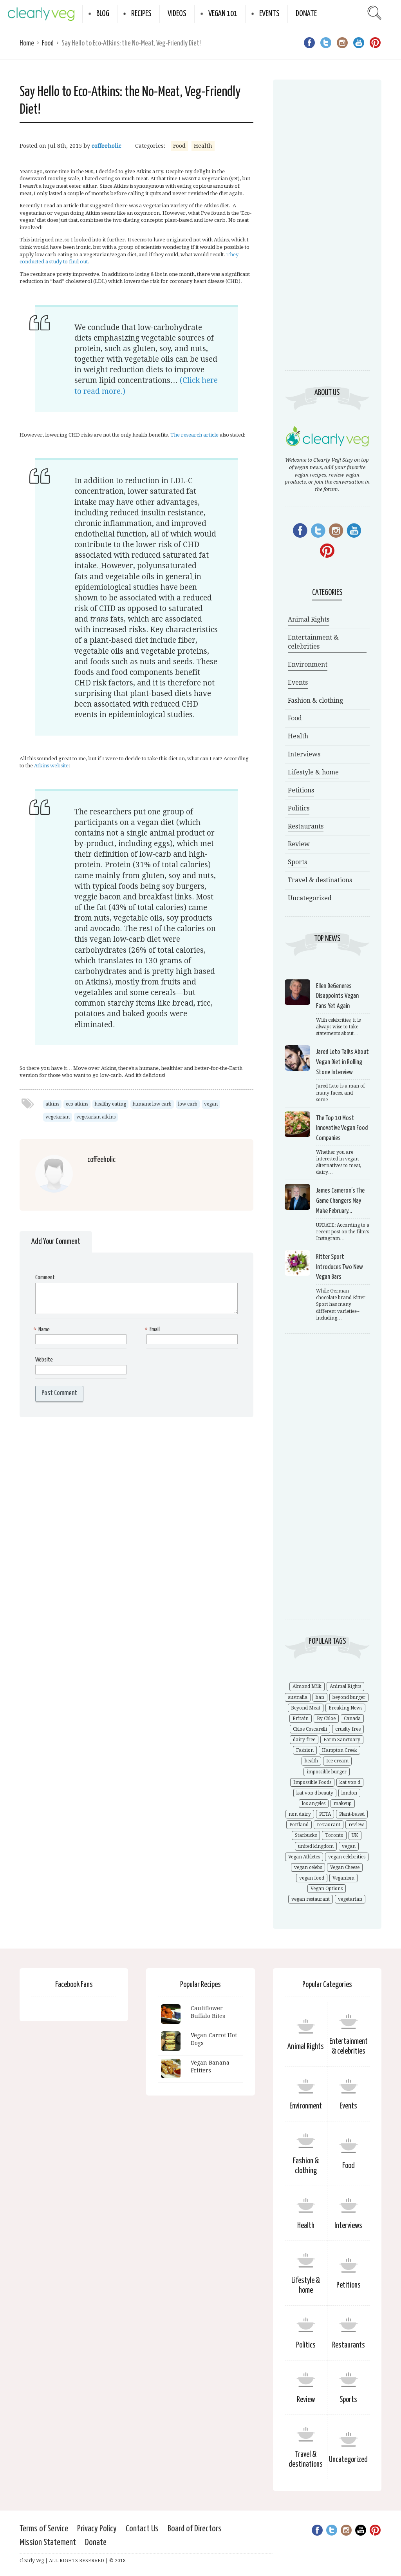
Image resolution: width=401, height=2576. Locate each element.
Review (299, 844)
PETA (325, 1814)
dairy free (304, 1740)
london (349, 1793)
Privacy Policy (97, 2529)
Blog (103, 14)
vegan (211, 1104)
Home (27, 43)
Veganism (343, 1878)
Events (269, 14)
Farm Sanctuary (342, 1740)
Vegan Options (327, 1889)
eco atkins (77, 1104)
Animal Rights (309, 619)
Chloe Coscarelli (310, 1729)
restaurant (329, 1825)
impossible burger (327, 1772)
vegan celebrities (347, 1857)
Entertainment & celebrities (313, 642)
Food (48, 43)
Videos (177, 14)
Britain (301, 1719)
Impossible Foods (312, 1782)
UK (355, 1835)
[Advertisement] (327, 232)
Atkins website (51, 766)
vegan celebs (308, 1867)
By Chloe (326, 1719)
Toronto (334, 1835)
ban (320, 1697)
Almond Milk (307, 1686)
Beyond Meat (306, 1708)
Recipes (141, 14)
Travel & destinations (320, 880)
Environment (308, 664)
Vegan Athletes (304, 1857)
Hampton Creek (340, 1750)
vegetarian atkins (96, 1117)
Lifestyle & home (313, 772)
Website (44, 1360)
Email (153, 1330)
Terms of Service (44, 2529)
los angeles (314, 1804)
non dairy (300, 1814)
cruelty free (348, 1729)
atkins (52, 1104)
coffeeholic (107, 146)
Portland (299, 1825)
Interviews (304, 754)
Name (42, 1330)
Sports (297, 862)
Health (203, 146)
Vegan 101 (223, 14)
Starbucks (306, 1835)
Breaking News (345, 1708)
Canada (352, 1719)
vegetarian (58, 1117)
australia (298, 1697)
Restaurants (306, 826)
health (311, 1761)
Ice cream (337, 1761)
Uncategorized (310, 898)
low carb (188, 1104)
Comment (45, 1277)
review (356, 1825)
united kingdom (316, 1846)
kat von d (350, 1782)
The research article (194, 435)
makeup (343, 1804)
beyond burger (349, 1697)
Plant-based (352, 1814)
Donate (306, 14)
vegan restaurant (311, 1899)
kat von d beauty (315, 1793)
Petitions (301, 790)
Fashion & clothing (315, 701)
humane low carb (152, 1104)
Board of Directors (195, 2529)
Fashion (305, 1750)
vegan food (312, 1878)
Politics (299, 808)
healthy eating (110, 1104)
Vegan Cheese (345, 1867)
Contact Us (142, 2529)
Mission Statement (48, 2542)
